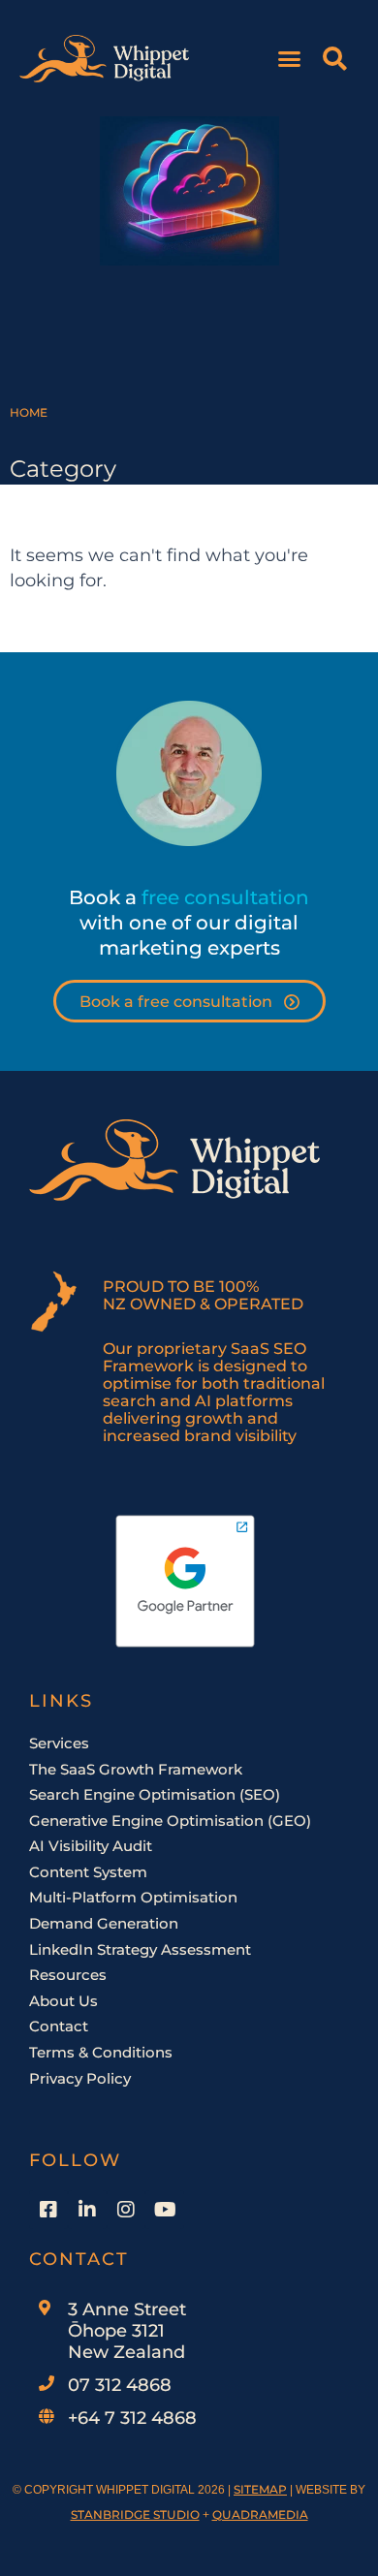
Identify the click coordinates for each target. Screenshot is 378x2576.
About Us (63, 2001)
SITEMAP (260, 2489)
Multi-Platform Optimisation (133, 1898)
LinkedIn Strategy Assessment (140, 1950)
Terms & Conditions (101, 2053)
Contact (59, 2026)
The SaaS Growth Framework (136, 1770)
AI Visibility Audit (91, 1846)
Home (29, 412)
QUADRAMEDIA (260, 2514)
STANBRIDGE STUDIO (135, 2514)
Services (59, 1744)
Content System (88, 1872)
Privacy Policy (80, 2079)
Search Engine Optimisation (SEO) (155, 1795)
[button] (290, 58)
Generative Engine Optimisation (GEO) (170, 1821)
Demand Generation (104, 1924)
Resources (68, 1975)
